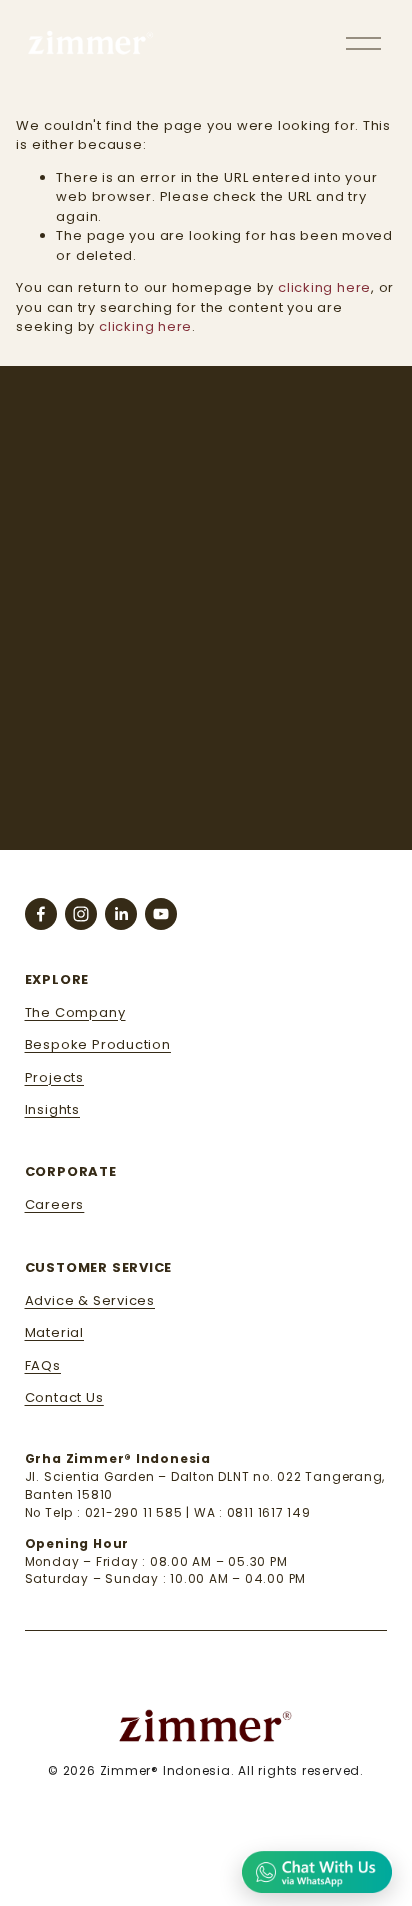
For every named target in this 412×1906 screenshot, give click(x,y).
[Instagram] (81, 914)
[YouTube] (161, 914)
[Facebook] (41, 914)
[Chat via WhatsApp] (317, 1871)
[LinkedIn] (121, 914)
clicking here (324, 287)
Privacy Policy (242, 797)
